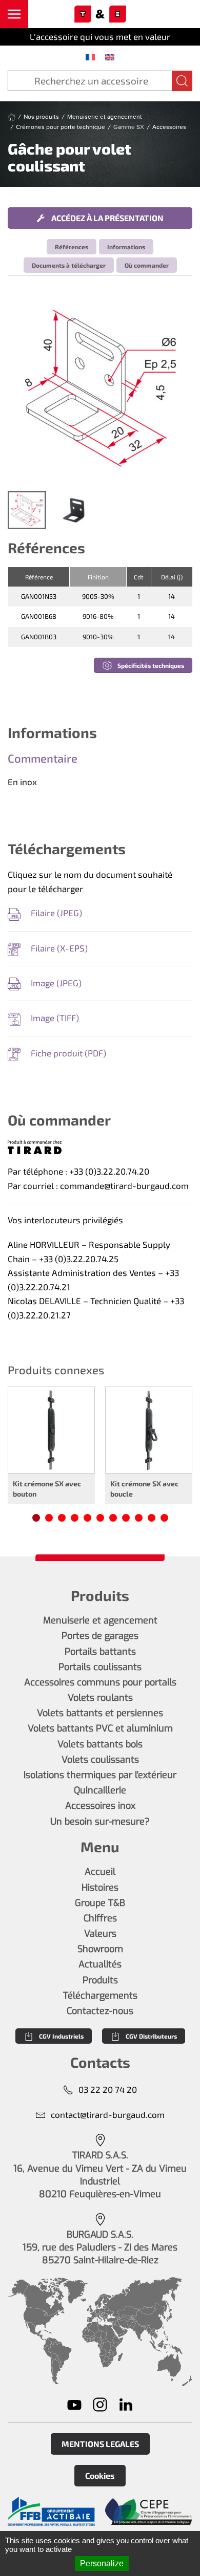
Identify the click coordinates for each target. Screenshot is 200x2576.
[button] (14, 14)
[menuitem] (90, 57)
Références (72, 247)
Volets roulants (100, 1698)
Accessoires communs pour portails (100, 1682)
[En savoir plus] (51, 2511)
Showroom (100, 1949)
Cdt (139, 577)
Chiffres (100, 1918)
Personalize (102, 2563)
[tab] (27, 510)
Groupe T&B (100, 1903)
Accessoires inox (100, 1806)
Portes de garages (100, 1636)
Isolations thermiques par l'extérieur (100, 1775)
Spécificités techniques (151, 665)
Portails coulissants (100, 1667)
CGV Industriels (61, 2036)
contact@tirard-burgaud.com (108, 2114)
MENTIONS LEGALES (100, 2444)
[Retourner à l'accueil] (100, 14)
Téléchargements (100, 1996)
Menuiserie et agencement (100, 1620)
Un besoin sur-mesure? (100, 1822)
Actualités (100, 1964)
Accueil (100, 1872)
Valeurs (100, 1934)
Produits (100, 1980)
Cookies (100, 2475)
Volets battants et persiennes (100, 1713)
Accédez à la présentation (107, 218)
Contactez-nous (100, 2011)
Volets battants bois (100, 1744)
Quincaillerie (100, 1790)
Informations (126, 247)
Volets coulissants (100, 1760)
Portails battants (100, 1652)
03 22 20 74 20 (108, 2089)
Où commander (147, 265)
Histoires (100, 1888)
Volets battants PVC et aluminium (100, 1728)
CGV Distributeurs (151, 2036)
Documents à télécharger (69, 265)
